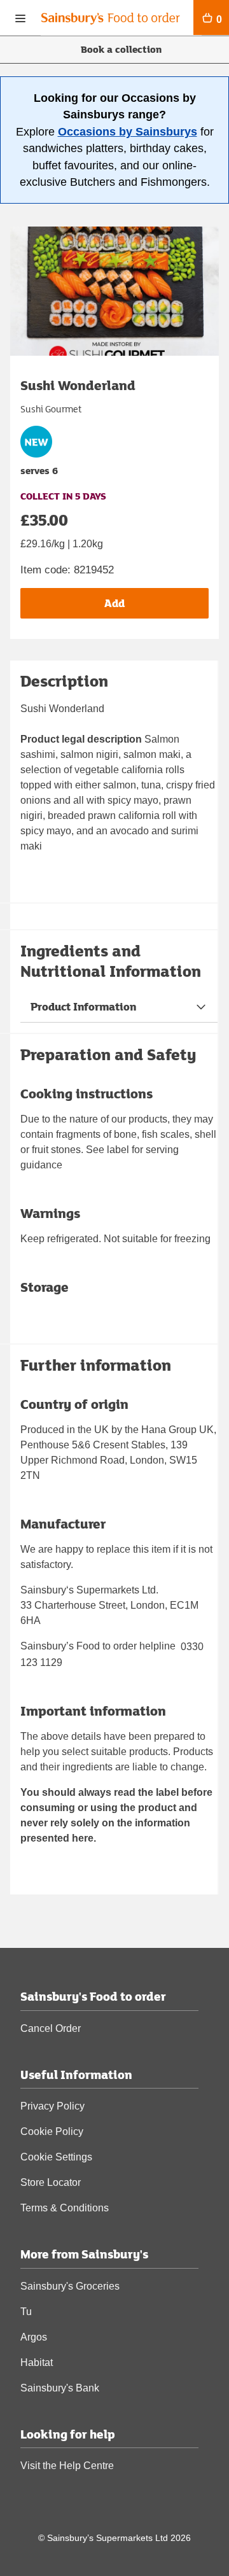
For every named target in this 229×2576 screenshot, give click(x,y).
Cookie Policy (52, 2131)
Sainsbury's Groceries (70, 2286)
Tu (26, 2312)
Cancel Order (51, 2028)
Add (114, 603)
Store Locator (51, 2182)
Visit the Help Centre (67, 2466)
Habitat (37, 2362)
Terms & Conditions (65, 2208)
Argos (34, 2337)
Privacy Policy (52, 2106)
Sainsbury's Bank (60, 2388)
